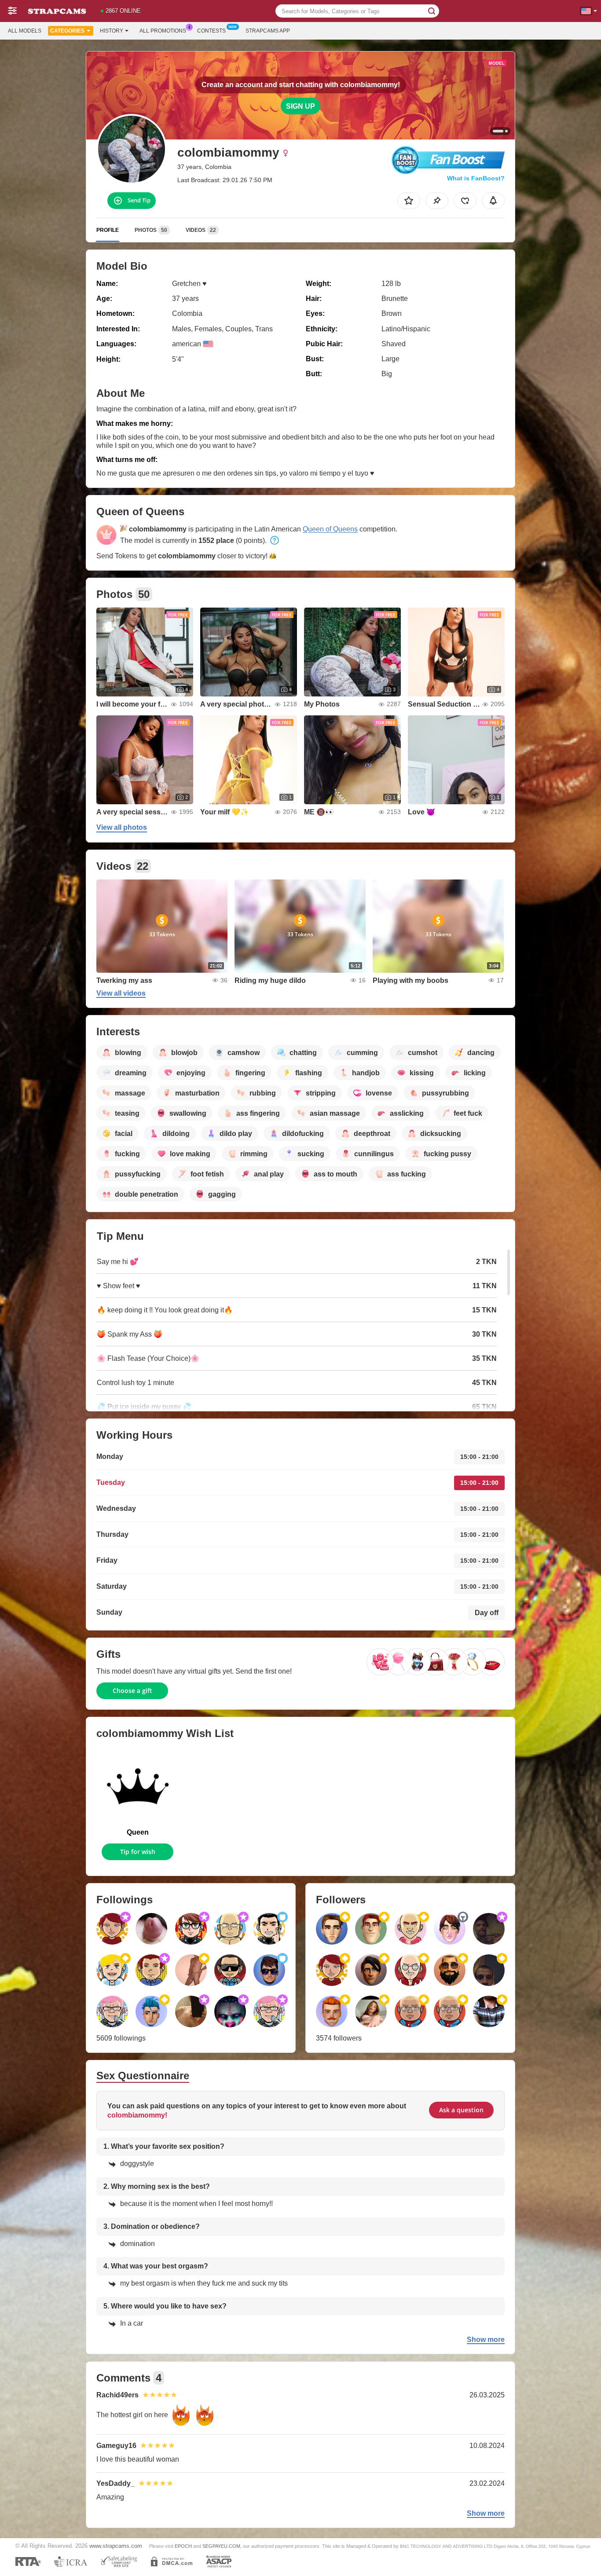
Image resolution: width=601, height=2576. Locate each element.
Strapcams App (268, 31)
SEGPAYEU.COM (221, 2546)
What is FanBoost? (476, 178)
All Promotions (163, 31)
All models (25, 31)
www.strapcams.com (116, 2546)
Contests (211, 31)
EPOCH (183, 2546)
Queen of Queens (330, 529)
